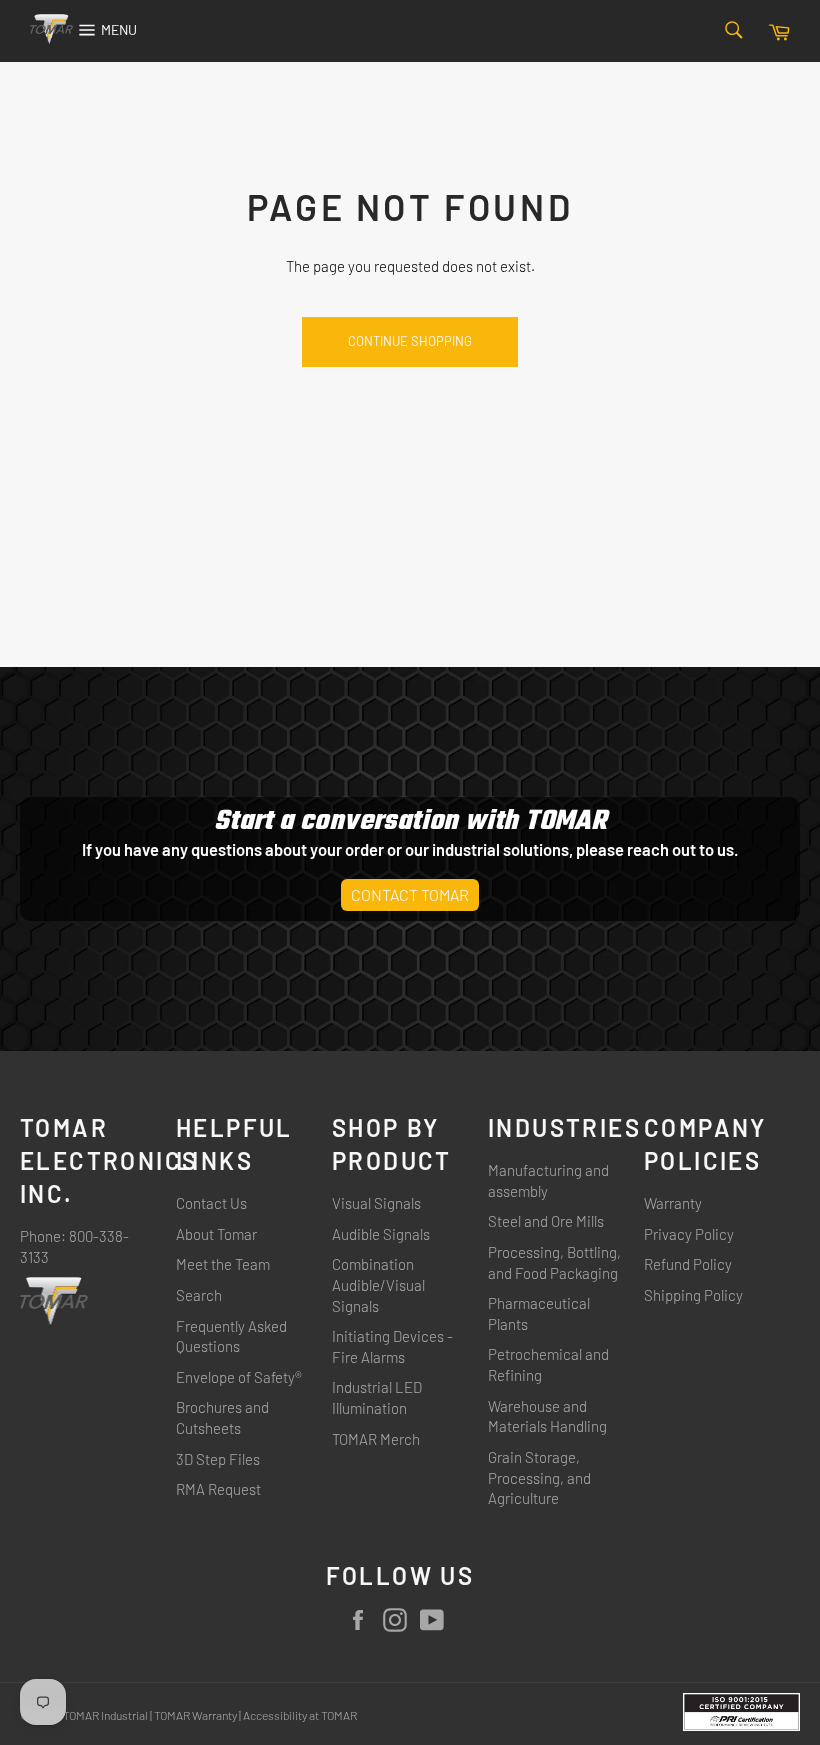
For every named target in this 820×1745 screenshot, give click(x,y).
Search (199, 1295)
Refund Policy (688, 1264)
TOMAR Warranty (195, 1715)
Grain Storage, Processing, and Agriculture (539, 1477)
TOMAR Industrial (105, 1715)
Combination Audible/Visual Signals (378, 1284)
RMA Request (218, 1489)
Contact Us (211, 1203)
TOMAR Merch (376, 1439)
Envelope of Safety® (239, 1377)
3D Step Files (218, 1459)
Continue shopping (410, 341)
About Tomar (216, 1234)
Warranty (673, 1203)
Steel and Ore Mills (546, 1221)
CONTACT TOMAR (410, 894)
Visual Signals (376, 1203)
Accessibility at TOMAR (300, 1715)
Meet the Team (223, 1264)
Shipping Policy (693, 1295)
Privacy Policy (689, 1234)
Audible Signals (381, 1234)
